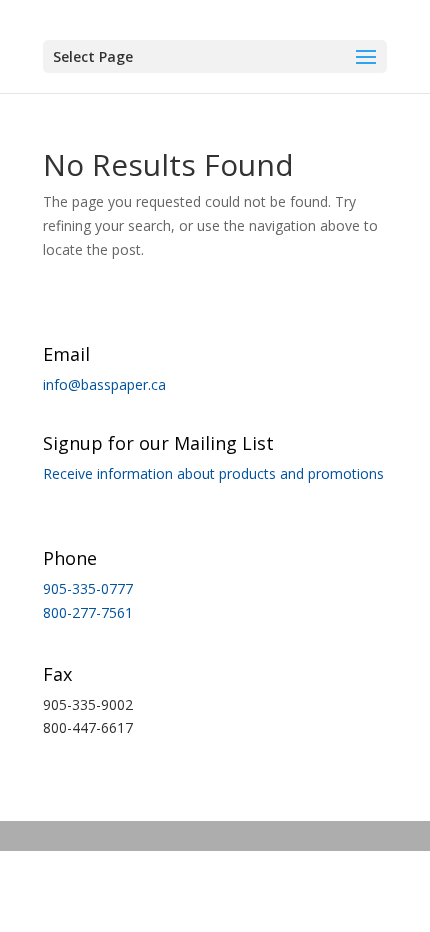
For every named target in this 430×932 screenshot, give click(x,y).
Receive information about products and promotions (213, 473)
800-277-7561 (88, 612)
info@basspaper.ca (104, 384)
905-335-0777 (88, 588)
